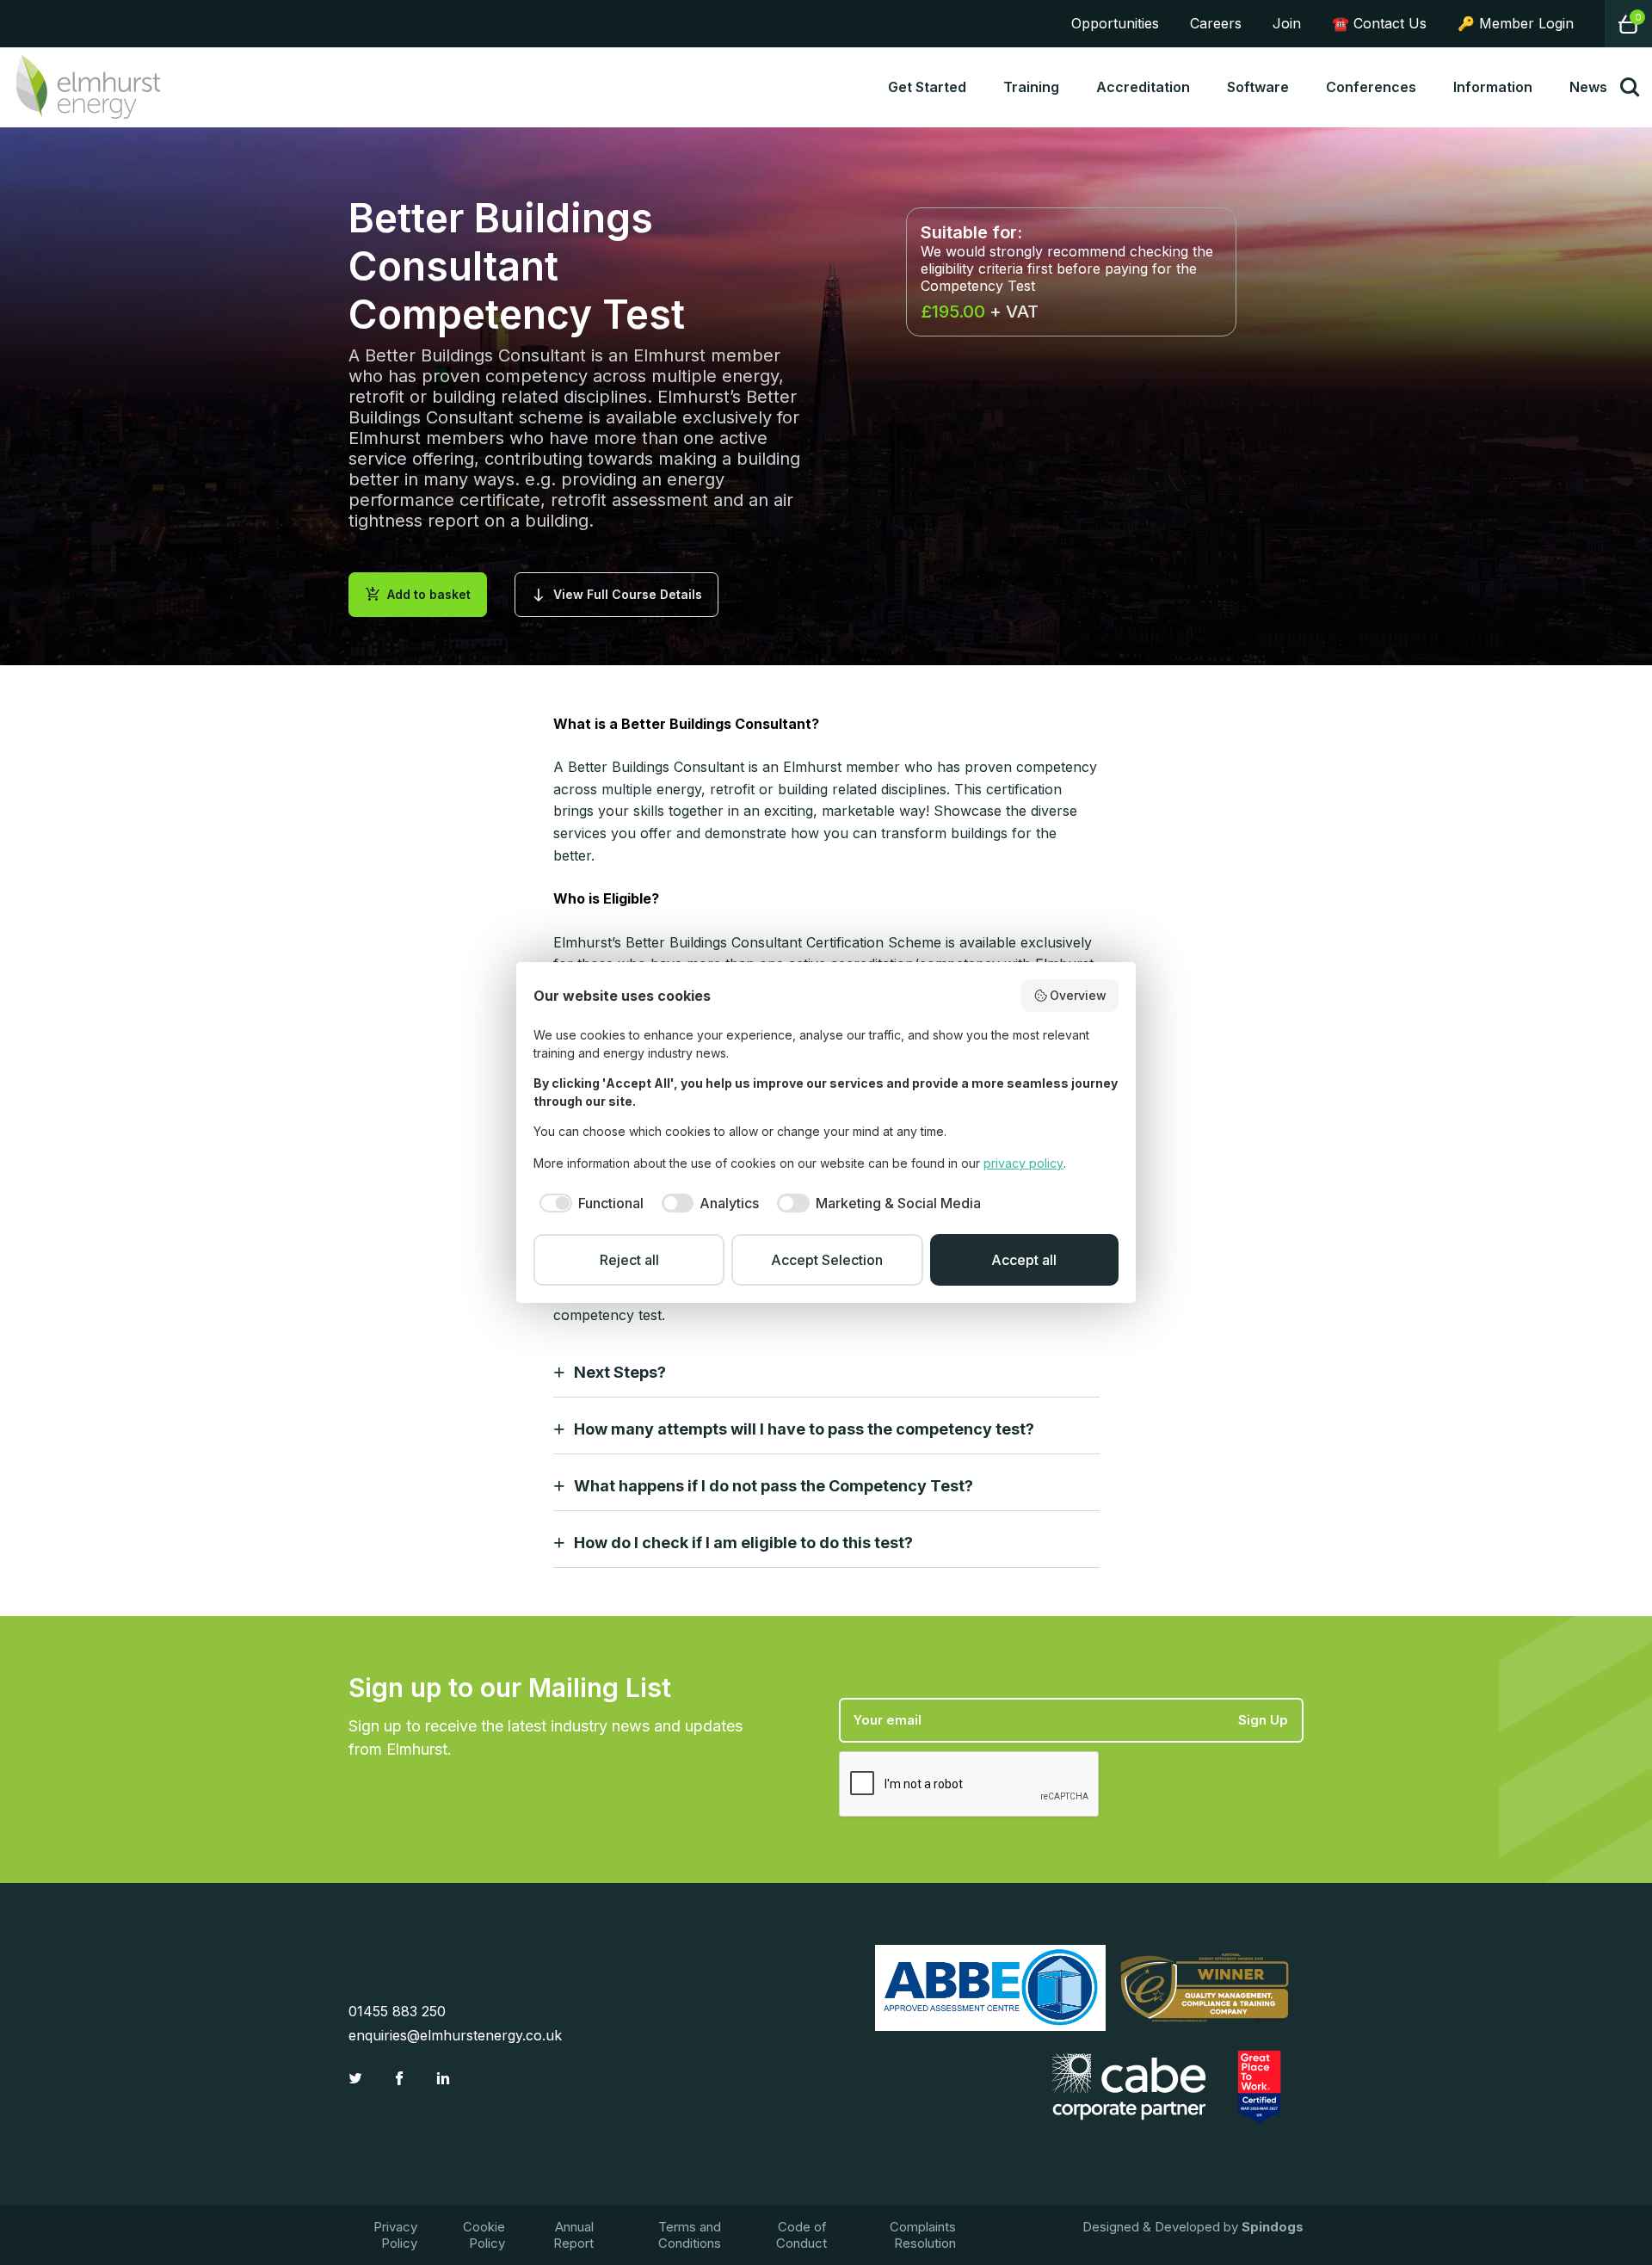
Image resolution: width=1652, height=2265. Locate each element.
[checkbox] (589, 1203)
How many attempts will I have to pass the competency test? (804, 1429)
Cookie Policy (484, 2235)
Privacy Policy (395, 2235)
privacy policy (1023, 1163)
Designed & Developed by (1193, 2227)
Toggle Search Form (1630, 87)
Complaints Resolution (923, 2235)
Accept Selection (827, 1260)
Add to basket (418, 595)
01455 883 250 (397, 2011)
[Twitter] (358, 2078)
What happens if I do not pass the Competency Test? (774, 1486)
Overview (1078, 995)
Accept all (1024, 1260)
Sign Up (1263, 1720)
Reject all (629, 1260)
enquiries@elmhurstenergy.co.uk (455, 2035)
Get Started (927, 87)
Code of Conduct (801, 2235)
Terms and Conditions (690, 2235)
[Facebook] (401, 2078)
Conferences (1371, 87)
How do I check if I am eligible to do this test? (743, 1543)
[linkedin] (445, 2078)
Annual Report (573, 2235)
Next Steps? (620, 1372)
